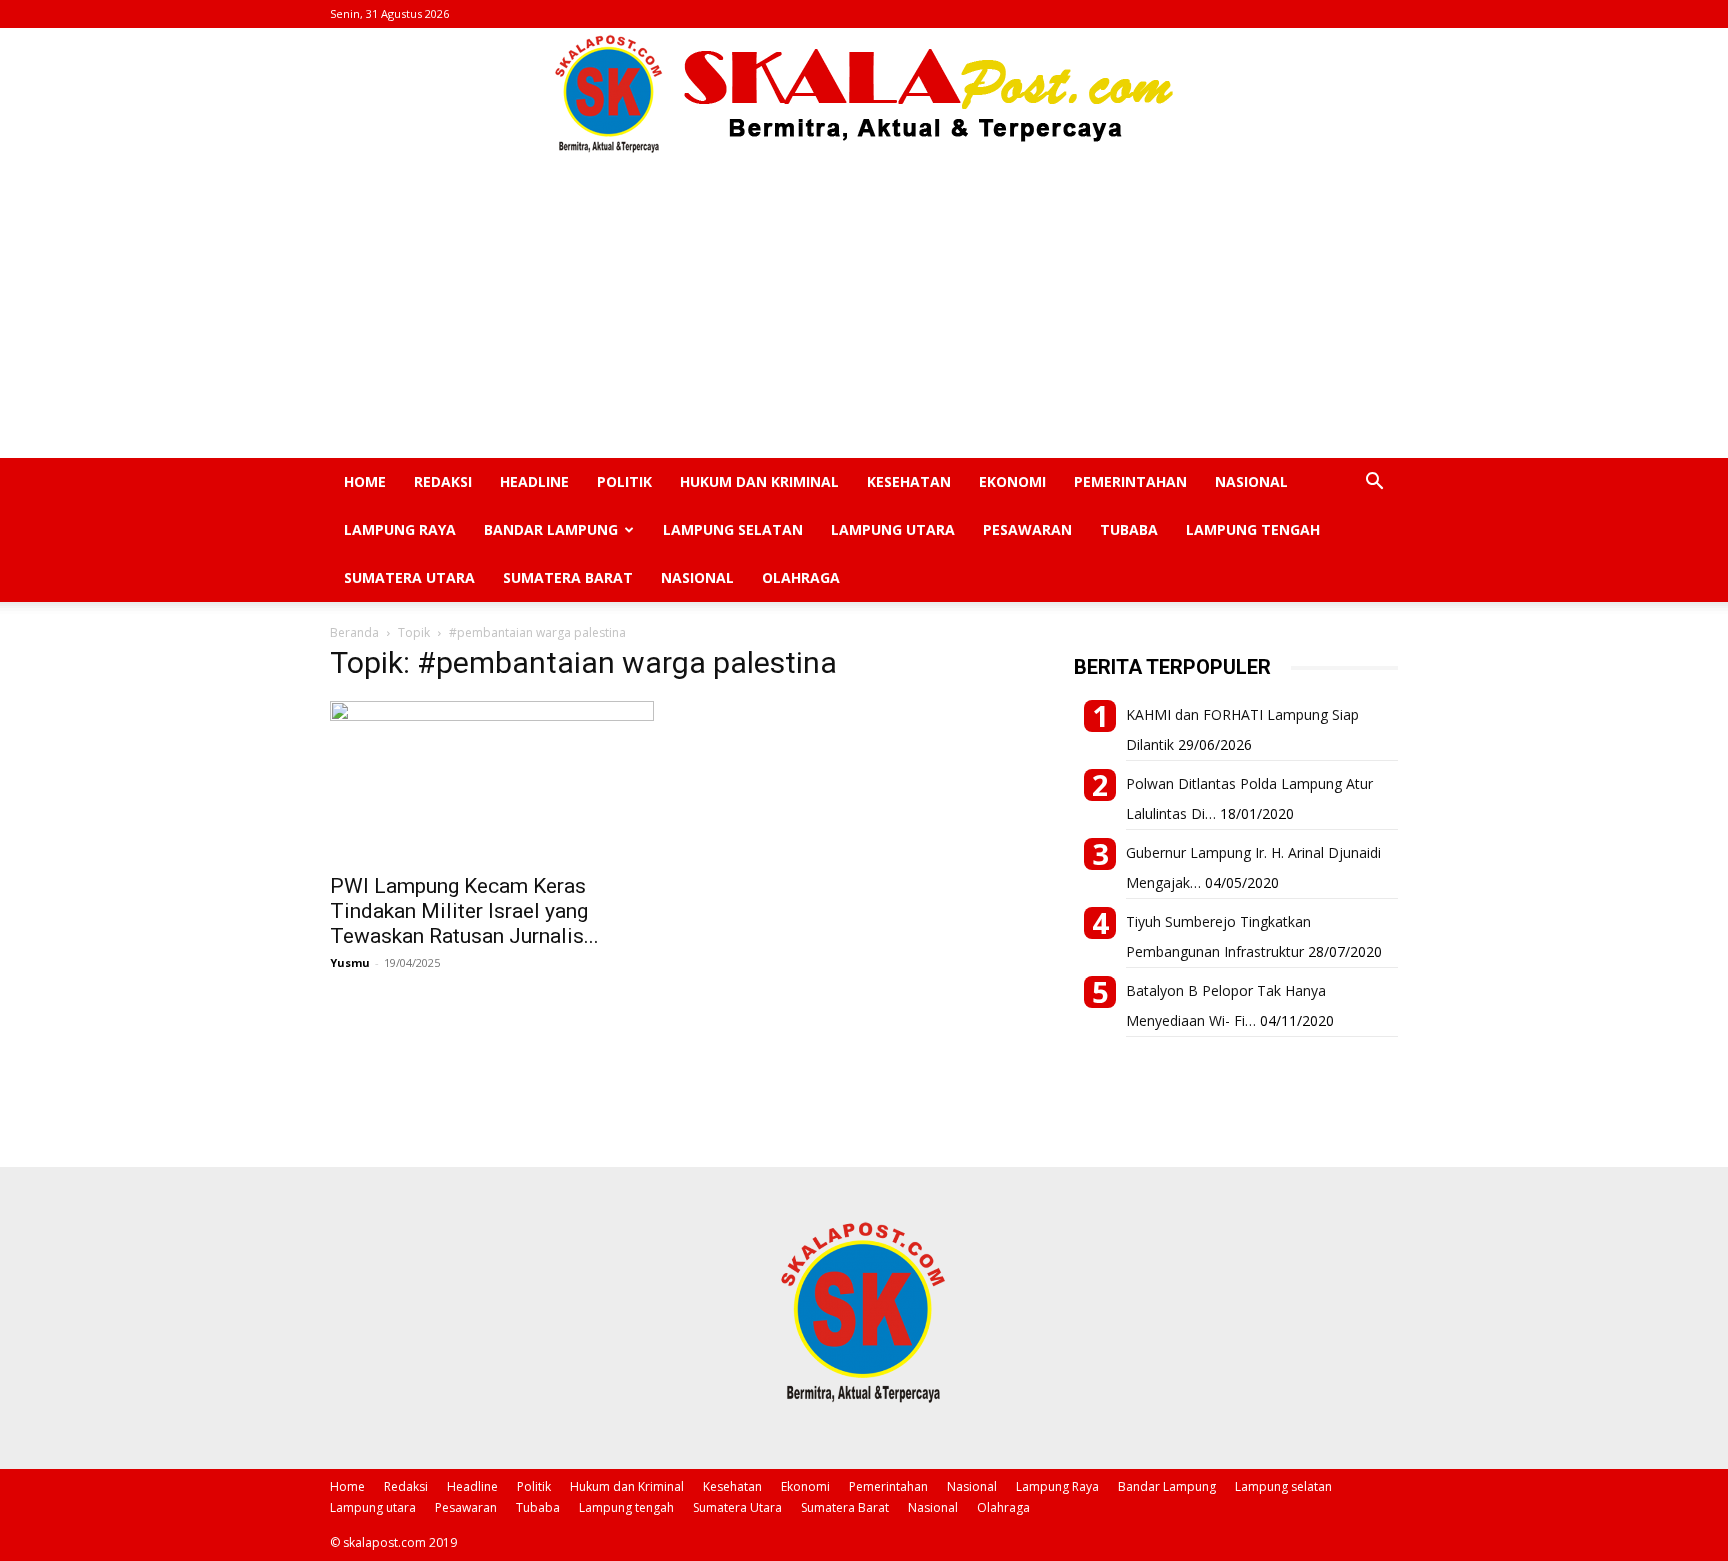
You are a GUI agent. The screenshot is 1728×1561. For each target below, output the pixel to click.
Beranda (354, 632)
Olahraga (801, 577)
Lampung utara (893, 529)
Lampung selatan (733, 529)
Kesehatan (909, 481)
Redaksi (443, 481)
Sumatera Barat (568, 577)
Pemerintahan (1130, 481)
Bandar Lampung (551, 529)
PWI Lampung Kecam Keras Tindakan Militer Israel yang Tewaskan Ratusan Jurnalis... (464, 911)
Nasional (1251, 481)
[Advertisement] (864, 308)
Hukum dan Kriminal (759, 481)
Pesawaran (1027, 529)
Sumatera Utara (409, 577)
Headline (534, 481)
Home (365, 481)
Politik (624, 481)
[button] (1374, 483)
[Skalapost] (864, 94)
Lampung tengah (1253, 529)
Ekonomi (1012, 481)
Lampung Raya (400, 529)
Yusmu (350, 962)
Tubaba (1129, 529)
